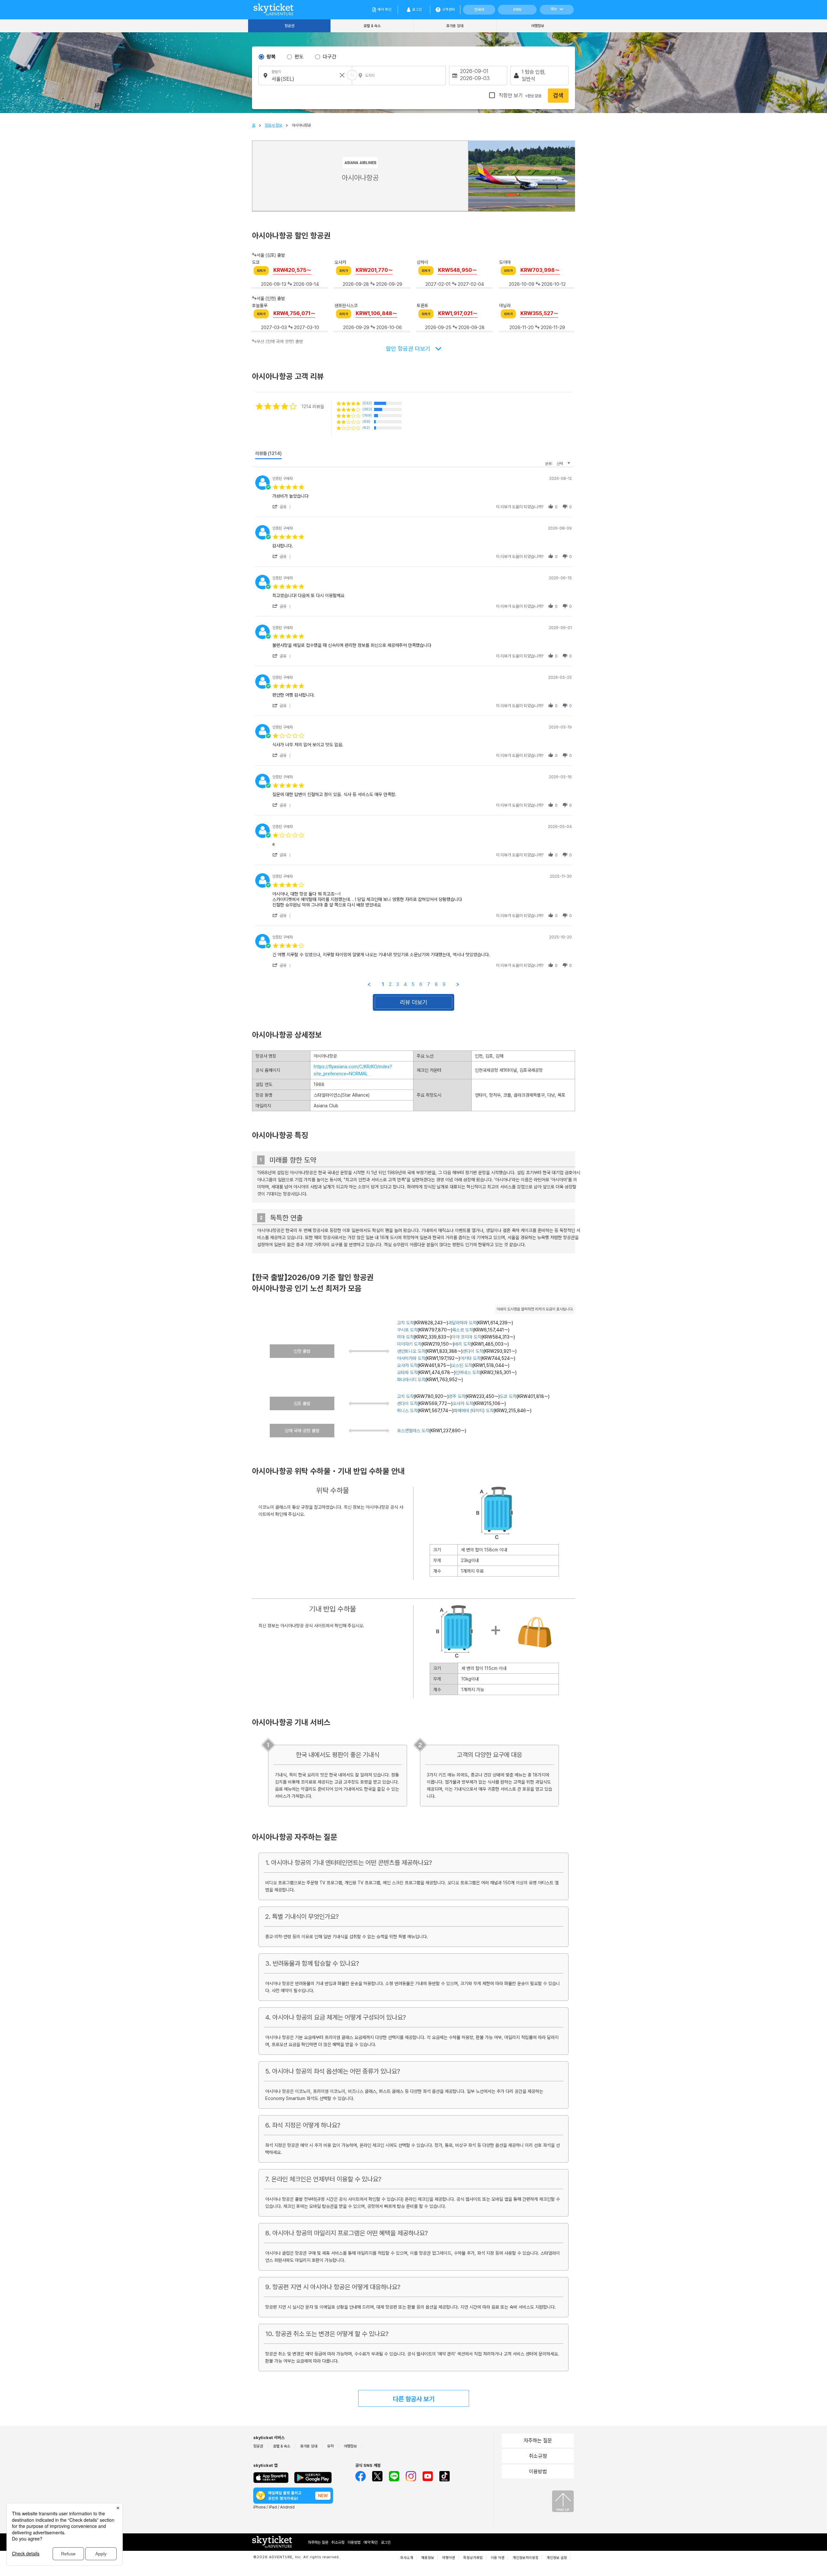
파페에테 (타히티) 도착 (474, 1411)
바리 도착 (463, 1344)
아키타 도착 (470, 1358)
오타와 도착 (407, 1372)
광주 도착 (457, 1396)
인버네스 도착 (468, 1372)
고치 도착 (405, 1323)
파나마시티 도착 (411, 1380)
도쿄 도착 (508, 1396)
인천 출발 (302, 1351)
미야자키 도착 (409, 1344)
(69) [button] (366, 422)
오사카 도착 (407, 1365)
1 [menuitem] (383, 984)
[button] (283, 507)
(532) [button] (367, 403)
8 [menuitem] (436, 984)
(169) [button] (367, 415)
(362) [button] (367, 409)
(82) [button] (366, 428)
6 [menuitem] (421, 984)
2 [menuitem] (390, 984)
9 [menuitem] (444, 984)
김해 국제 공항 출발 (302, 1431)
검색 (558, 95)
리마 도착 (405, 1337)
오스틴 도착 (462, 1365)
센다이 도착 (473, 1351)
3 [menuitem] (398, 984)
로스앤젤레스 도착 (413, 1431)
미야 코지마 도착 (466, 1337)
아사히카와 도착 (411, 1358)
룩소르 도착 (463, 1330)
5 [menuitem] (413, 984)
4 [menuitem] (405, 984)
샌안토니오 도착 (411, 1351)
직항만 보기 (519, 95)
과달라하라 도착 (462, 1323)
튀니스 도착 (407, 1411)
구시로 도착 (407, 1330)
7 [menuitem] (429, 984)
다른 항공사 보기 (414, 2399)
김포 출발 (302, 1403)
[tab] (268, 455)
